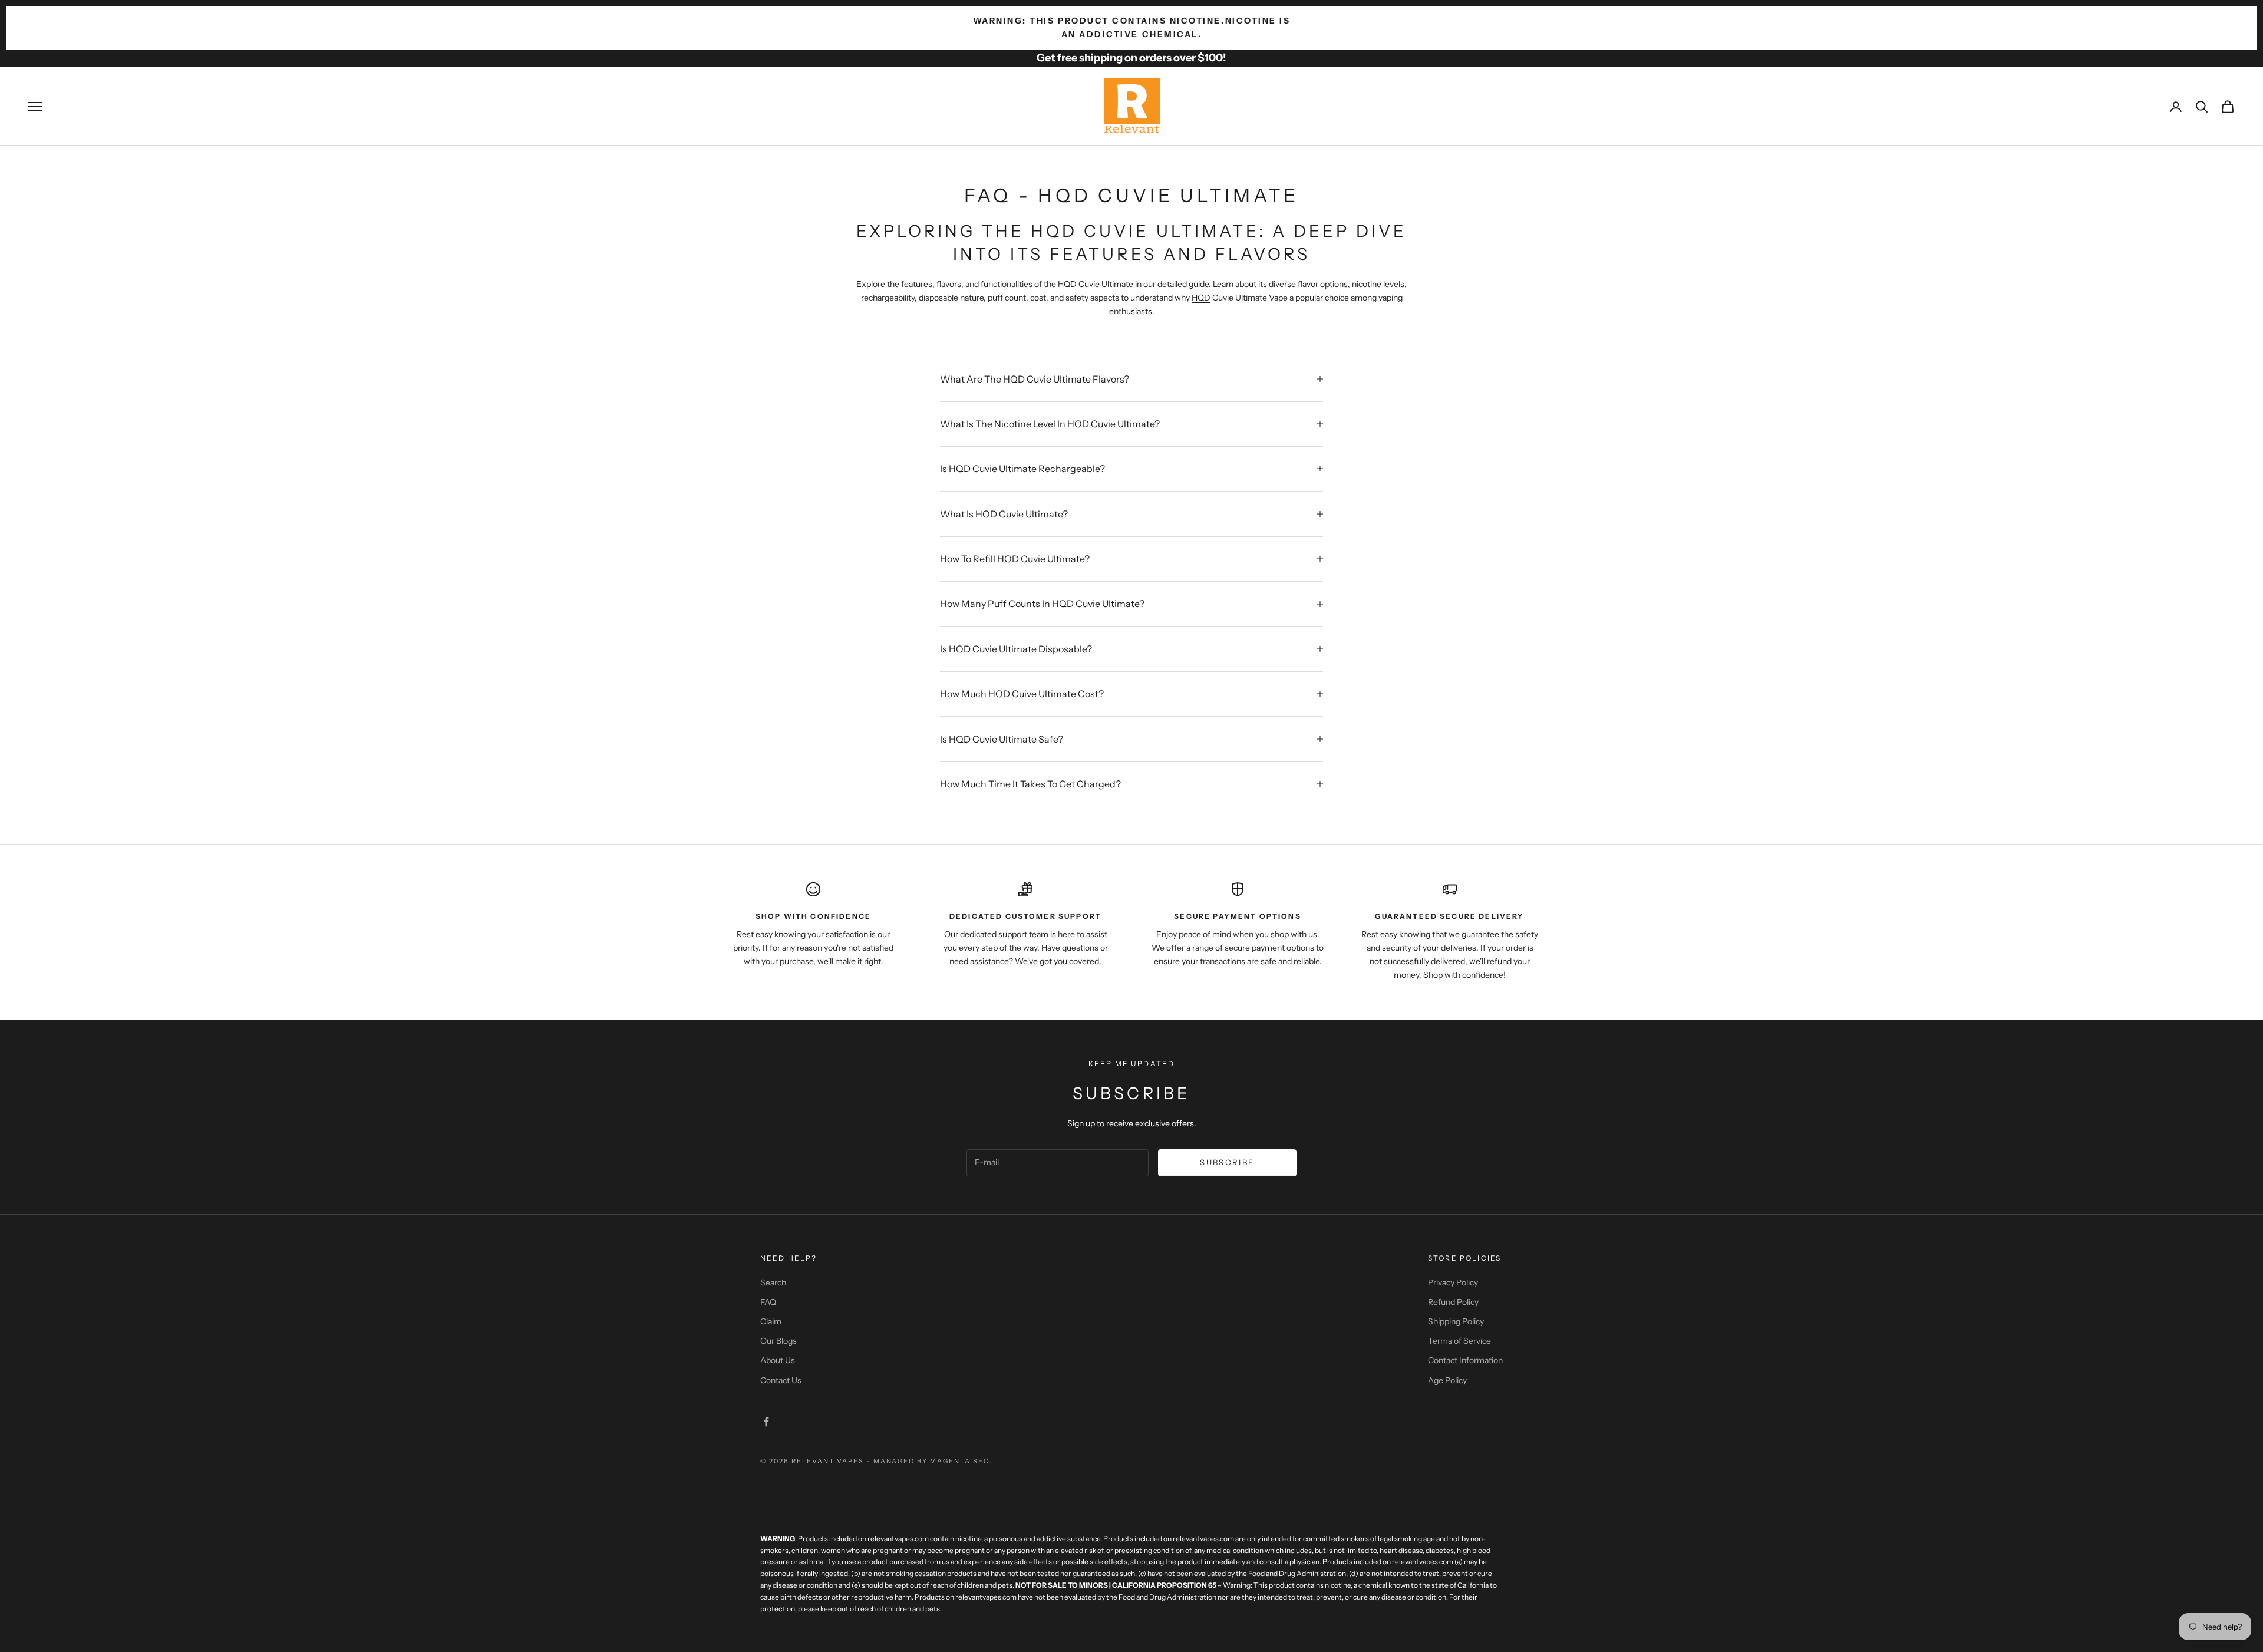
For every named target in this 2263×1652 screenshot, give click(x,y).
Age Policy (1447, 1380)
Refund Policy (1453, 1302)
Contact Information (1465, 1360)
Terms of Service (1459, 1341)
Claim (771, 1321)
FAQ (768, 1302)
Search (773, 1282)
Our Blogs (778, 1341)
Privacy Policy (1453, 1282)
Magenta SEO (960, 1461)
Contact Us (781, 1380)
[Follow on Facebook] (766, 1422)
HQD (1201, 298)
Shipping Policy (1456, 1321)
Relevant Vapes (828, 1461)
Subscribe (1227, 1162)
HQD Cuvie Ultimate (1096, 284)
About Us (778, 1360)
